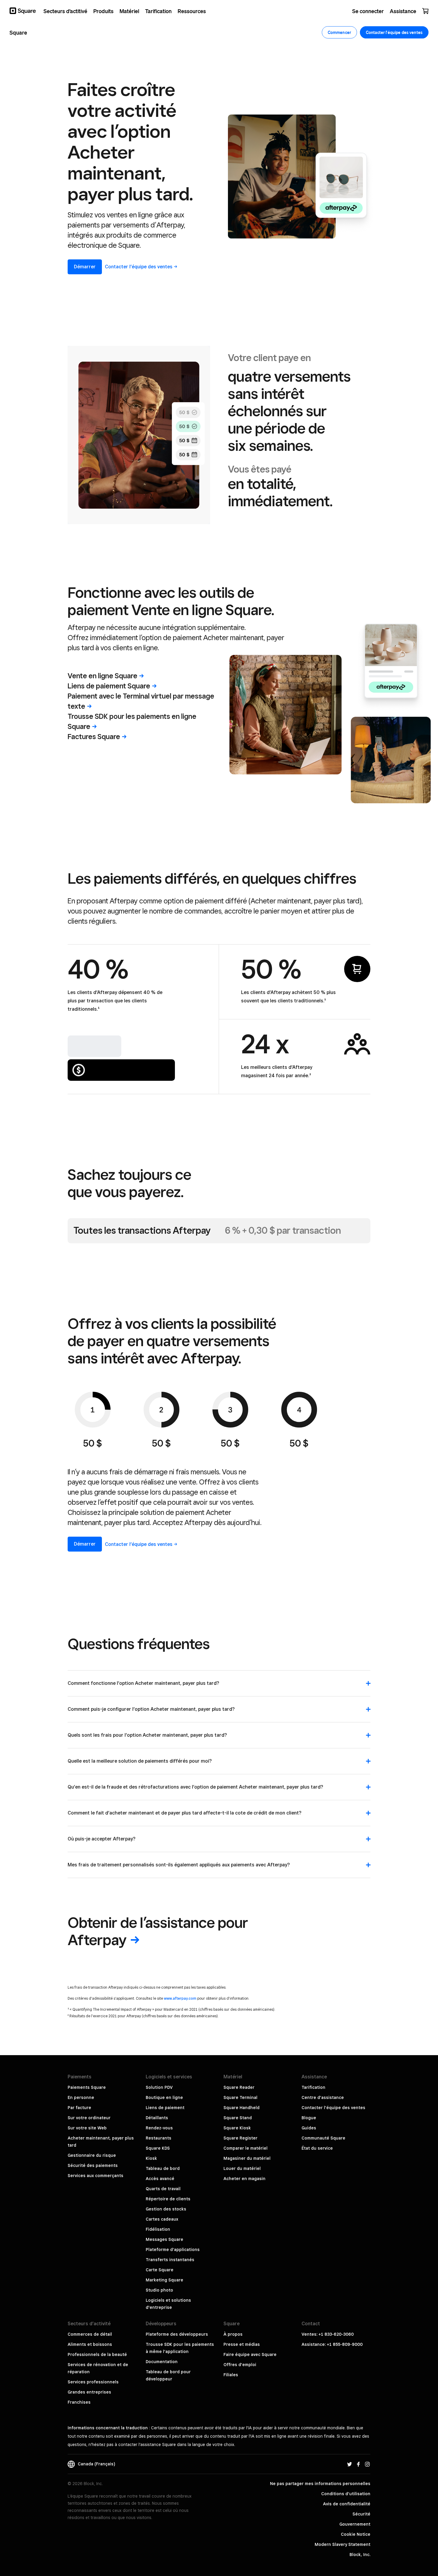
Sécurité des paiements (93, 2165)
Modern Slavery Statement (343, 2544)
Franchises (79, 2402)
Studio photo (159, 2290)
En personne (81, 2097)
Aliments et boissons (90, 2344)
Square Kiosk (237, 2128)
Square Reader (239, 2087)
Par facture (79, 2108)
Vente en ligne (102, 676)
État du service (317, 2148)
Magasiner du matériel (247, 2158)
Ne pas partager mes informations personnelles (320, 2484)
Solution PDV (159, 2087)
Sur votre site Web (87, 2128)
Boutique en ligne (164, 2097)
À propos (233, 2334)
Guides (309, 2128)
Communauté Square (323, 2138)
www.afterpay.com (180, 1998)
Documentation (162, 2362)
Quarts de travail (163, 2189)
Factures (94, 737)
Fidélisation (158, 2229)
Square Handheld (241, 2108)
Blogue (309, 2118)
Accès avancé (160, 2179)
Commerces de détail (90, 2334)
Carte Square (160, 2270)
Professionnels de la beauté (97, 2354)
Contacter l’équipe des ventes (333, 2108)
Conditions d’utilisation (346, 2494)
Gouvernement (355, 2524)
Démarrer (85, 267)
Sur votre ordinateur (89, 2118)
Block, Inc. (360, 2555)
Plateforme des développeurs (177, 2334)
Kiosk (151, 2158)
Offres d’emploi (240, 2365)
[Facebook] (358, 2464)
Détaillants (157, 2118)
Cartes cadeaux (162, 2219)
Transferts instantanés (170, 2260)
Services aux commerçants (95, 2176)
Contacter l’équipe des (139, 267)
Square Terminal (240, 2097)
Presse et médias (242, 2344)
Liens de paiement (109, 686)
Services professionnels (93, 2382)
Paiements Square (87, 2087)
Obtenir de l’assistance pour (158, 1931)
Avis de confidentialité (347, 2504)
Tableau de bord (163, 2168)
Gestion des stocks (166, 2209)
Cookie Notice (356, 2534)
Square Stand (238, 2118)
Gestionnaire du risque (92, 2155)
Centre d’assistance (323, 2097)
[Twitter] (350, 2464)
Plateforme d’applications (173, 2250)
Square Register (240, 2138)
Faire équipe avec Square (250, 2354)
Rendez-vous (159, 2128)
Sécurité (361, 2514)
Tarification (313, 2087)
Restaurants (159, 2138)
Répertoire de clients (168, 2199)
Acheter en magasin (244, 2179)
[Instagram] (367, 2464)
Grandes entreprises (89, 2392)
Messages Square (164, 2239)
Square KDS (158, 2148)
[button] (219, 1686)
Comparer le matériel (246, 2148)
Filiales (231, 2375)
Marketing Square (164, 2280)
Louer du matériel (242, 2168)
